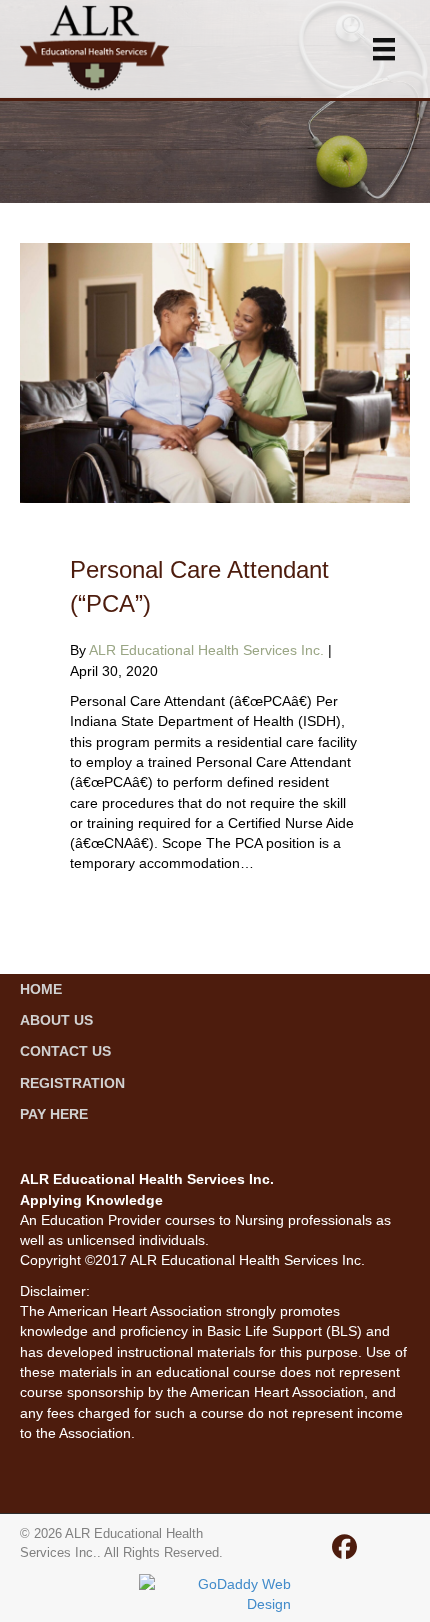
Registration (72, 1083)
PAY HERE (54, 1114)
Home (41, 989)
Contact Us (65, 1051)
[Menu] (384, 48)
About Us (56, 1020)
